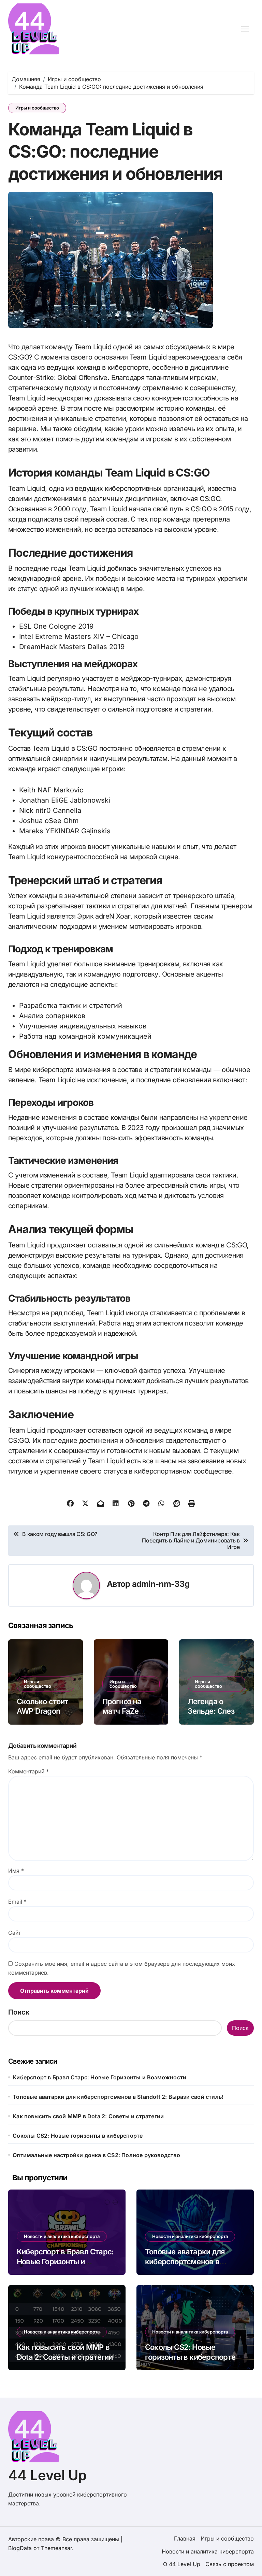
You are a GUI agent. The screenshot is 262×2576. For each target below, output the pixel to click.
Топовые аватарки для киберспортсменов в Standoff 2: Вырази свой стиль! (118, 2097)
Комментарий (28, 1771)
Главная (185, 2538)
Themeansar (56, 2548)
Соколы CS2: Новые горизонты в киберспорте (78, 2136)
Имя (16, 1871)
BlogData (20, 2548)
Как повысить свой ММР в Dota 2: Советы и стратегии (88, 2116)
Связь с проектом (230, 2564)
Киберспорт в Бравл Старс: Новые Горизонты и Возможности (99, 2077)
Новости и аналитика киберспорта (62, 2236)
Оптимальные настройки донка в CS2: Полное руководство (96, 2155)
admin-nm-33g (161, 1584)
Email (17, 1902)
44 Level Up (47, 2475)
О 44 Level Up (182, 2564)
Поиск (19, 2012)
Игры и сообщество (37, 108)
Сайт (14, 1933)
